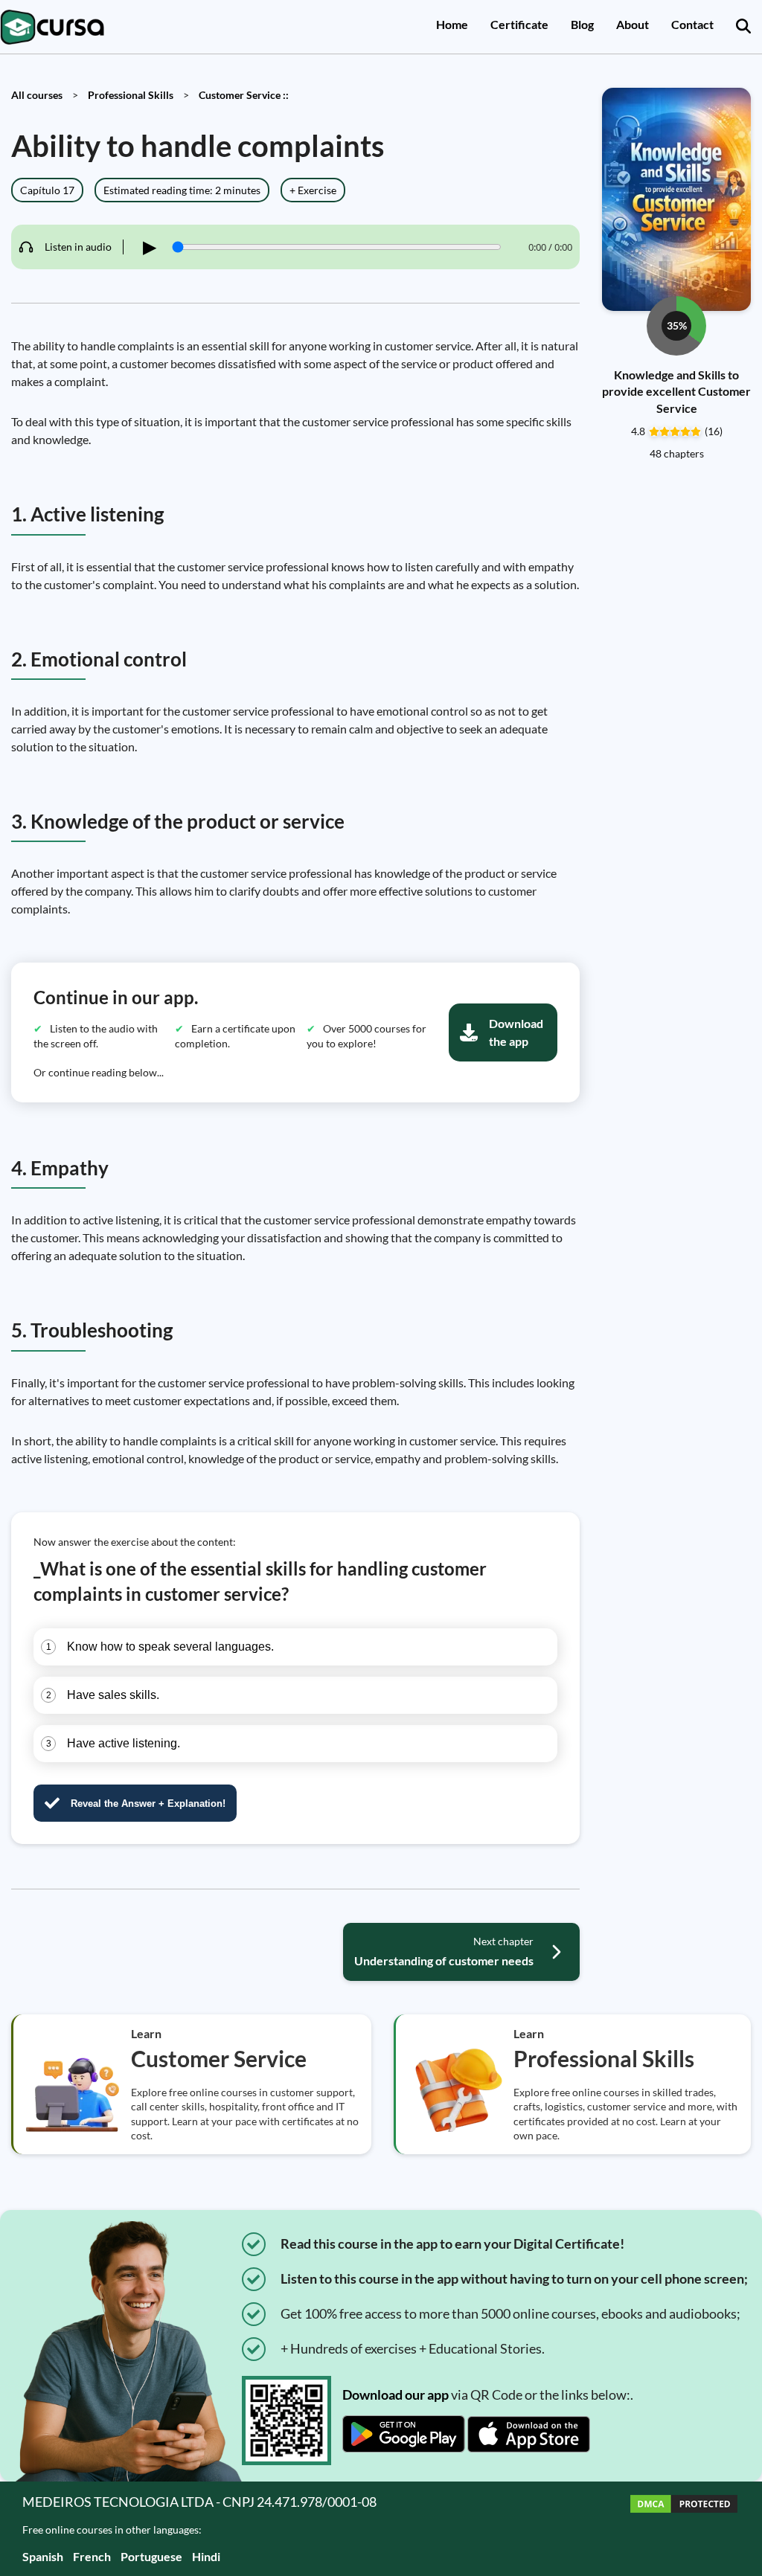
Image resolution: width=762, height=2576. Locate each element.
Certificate (519, 24)
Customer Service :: (244, 95)
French (92, 2556)
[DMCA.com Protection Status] (684, 2529)
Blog (582, 24)
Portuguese (151, 2556)
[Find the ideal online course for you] (743, 27)
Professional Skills (131, 95)
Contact (692, 24)
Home (452, 24)
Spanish (43, 2556)
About (633, 24)
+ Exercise (313, 190)
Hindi (206, 2556)
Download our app (396, 2394)
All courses (37, 95)
